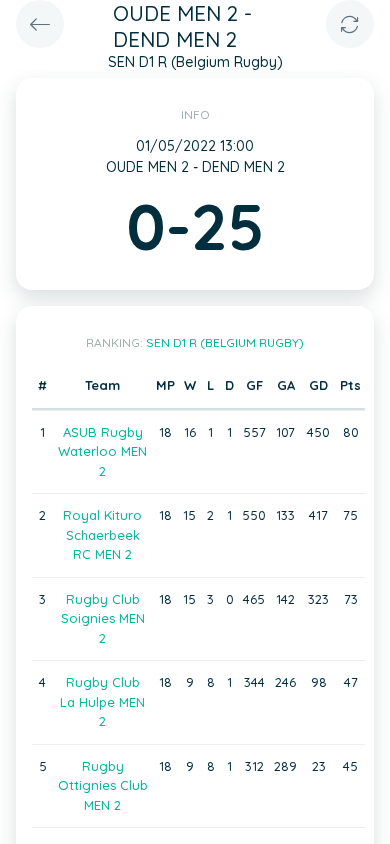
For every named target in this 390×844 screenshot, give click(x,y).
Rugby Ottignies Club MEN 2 (103, 785)
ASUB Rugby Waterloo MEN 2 (102, 451)
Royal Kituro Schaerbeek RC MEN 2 (102, 534)
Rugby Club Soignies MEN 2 (103, 618)
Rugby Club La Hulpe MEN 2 (102, 701)
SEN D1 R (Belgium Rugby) (225, 342)
